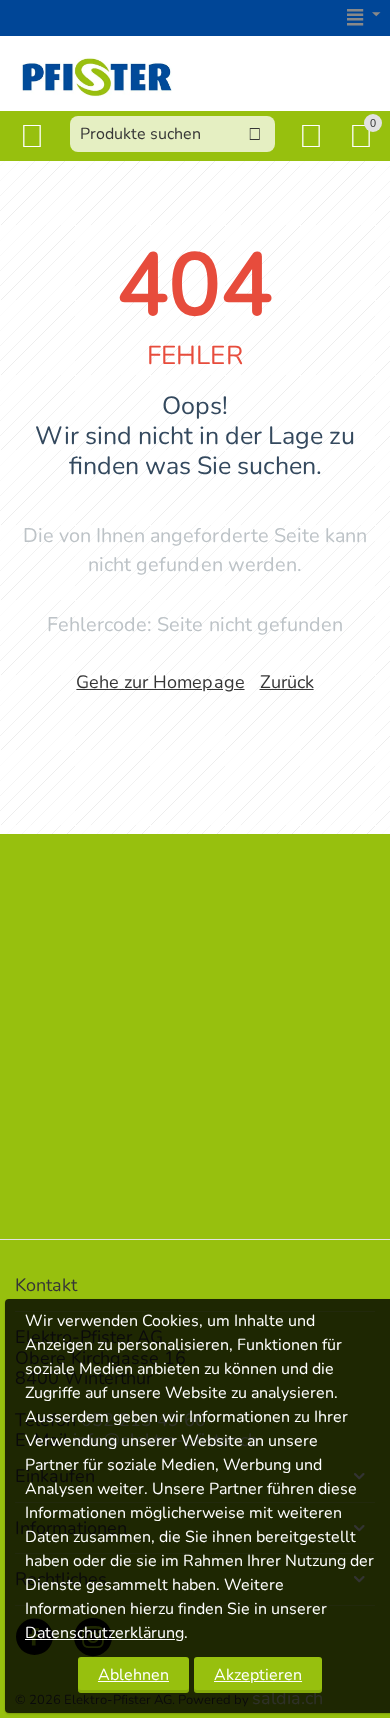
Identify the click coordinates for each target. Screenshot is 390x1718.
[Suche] (255, 134)
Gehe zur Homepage (160, 682)
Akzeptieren (258, 1675)
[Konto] (315, 136)
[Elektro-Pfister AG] (96, 74)
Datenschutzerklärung (104, 1633)
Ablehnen (133, 1675)
